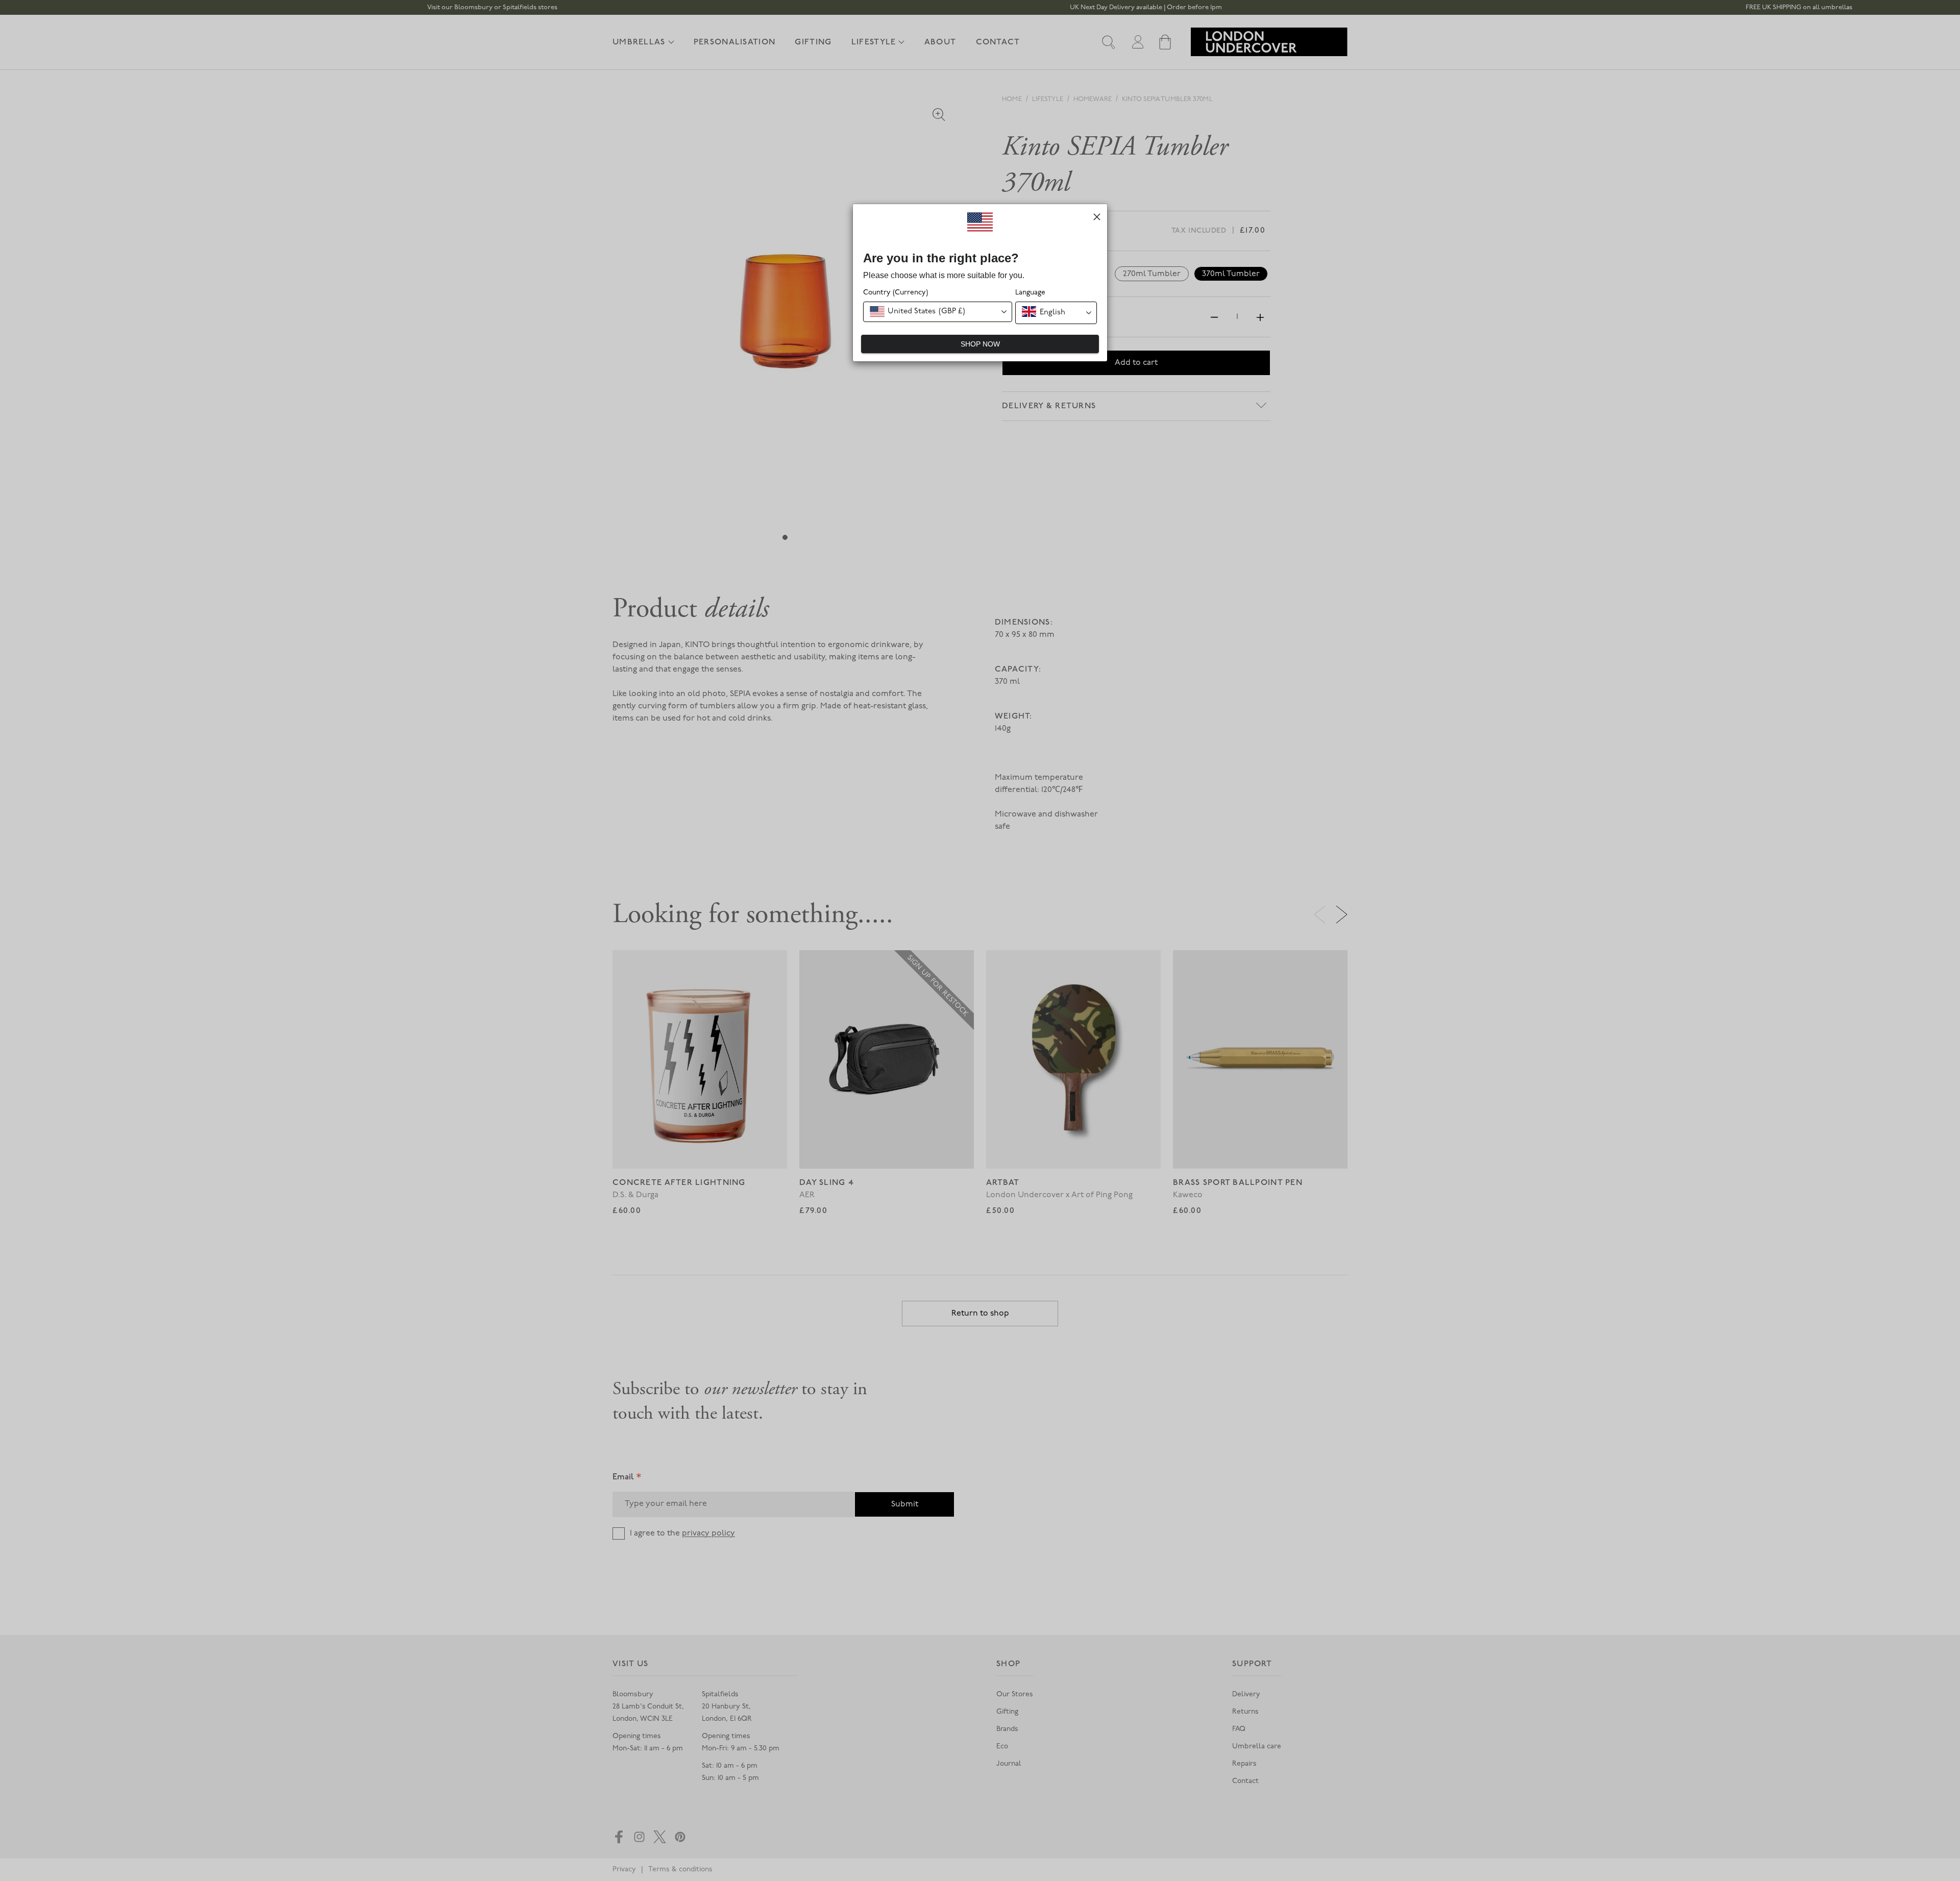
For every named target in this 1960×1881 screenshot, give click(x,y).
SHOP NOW (980, 344)
